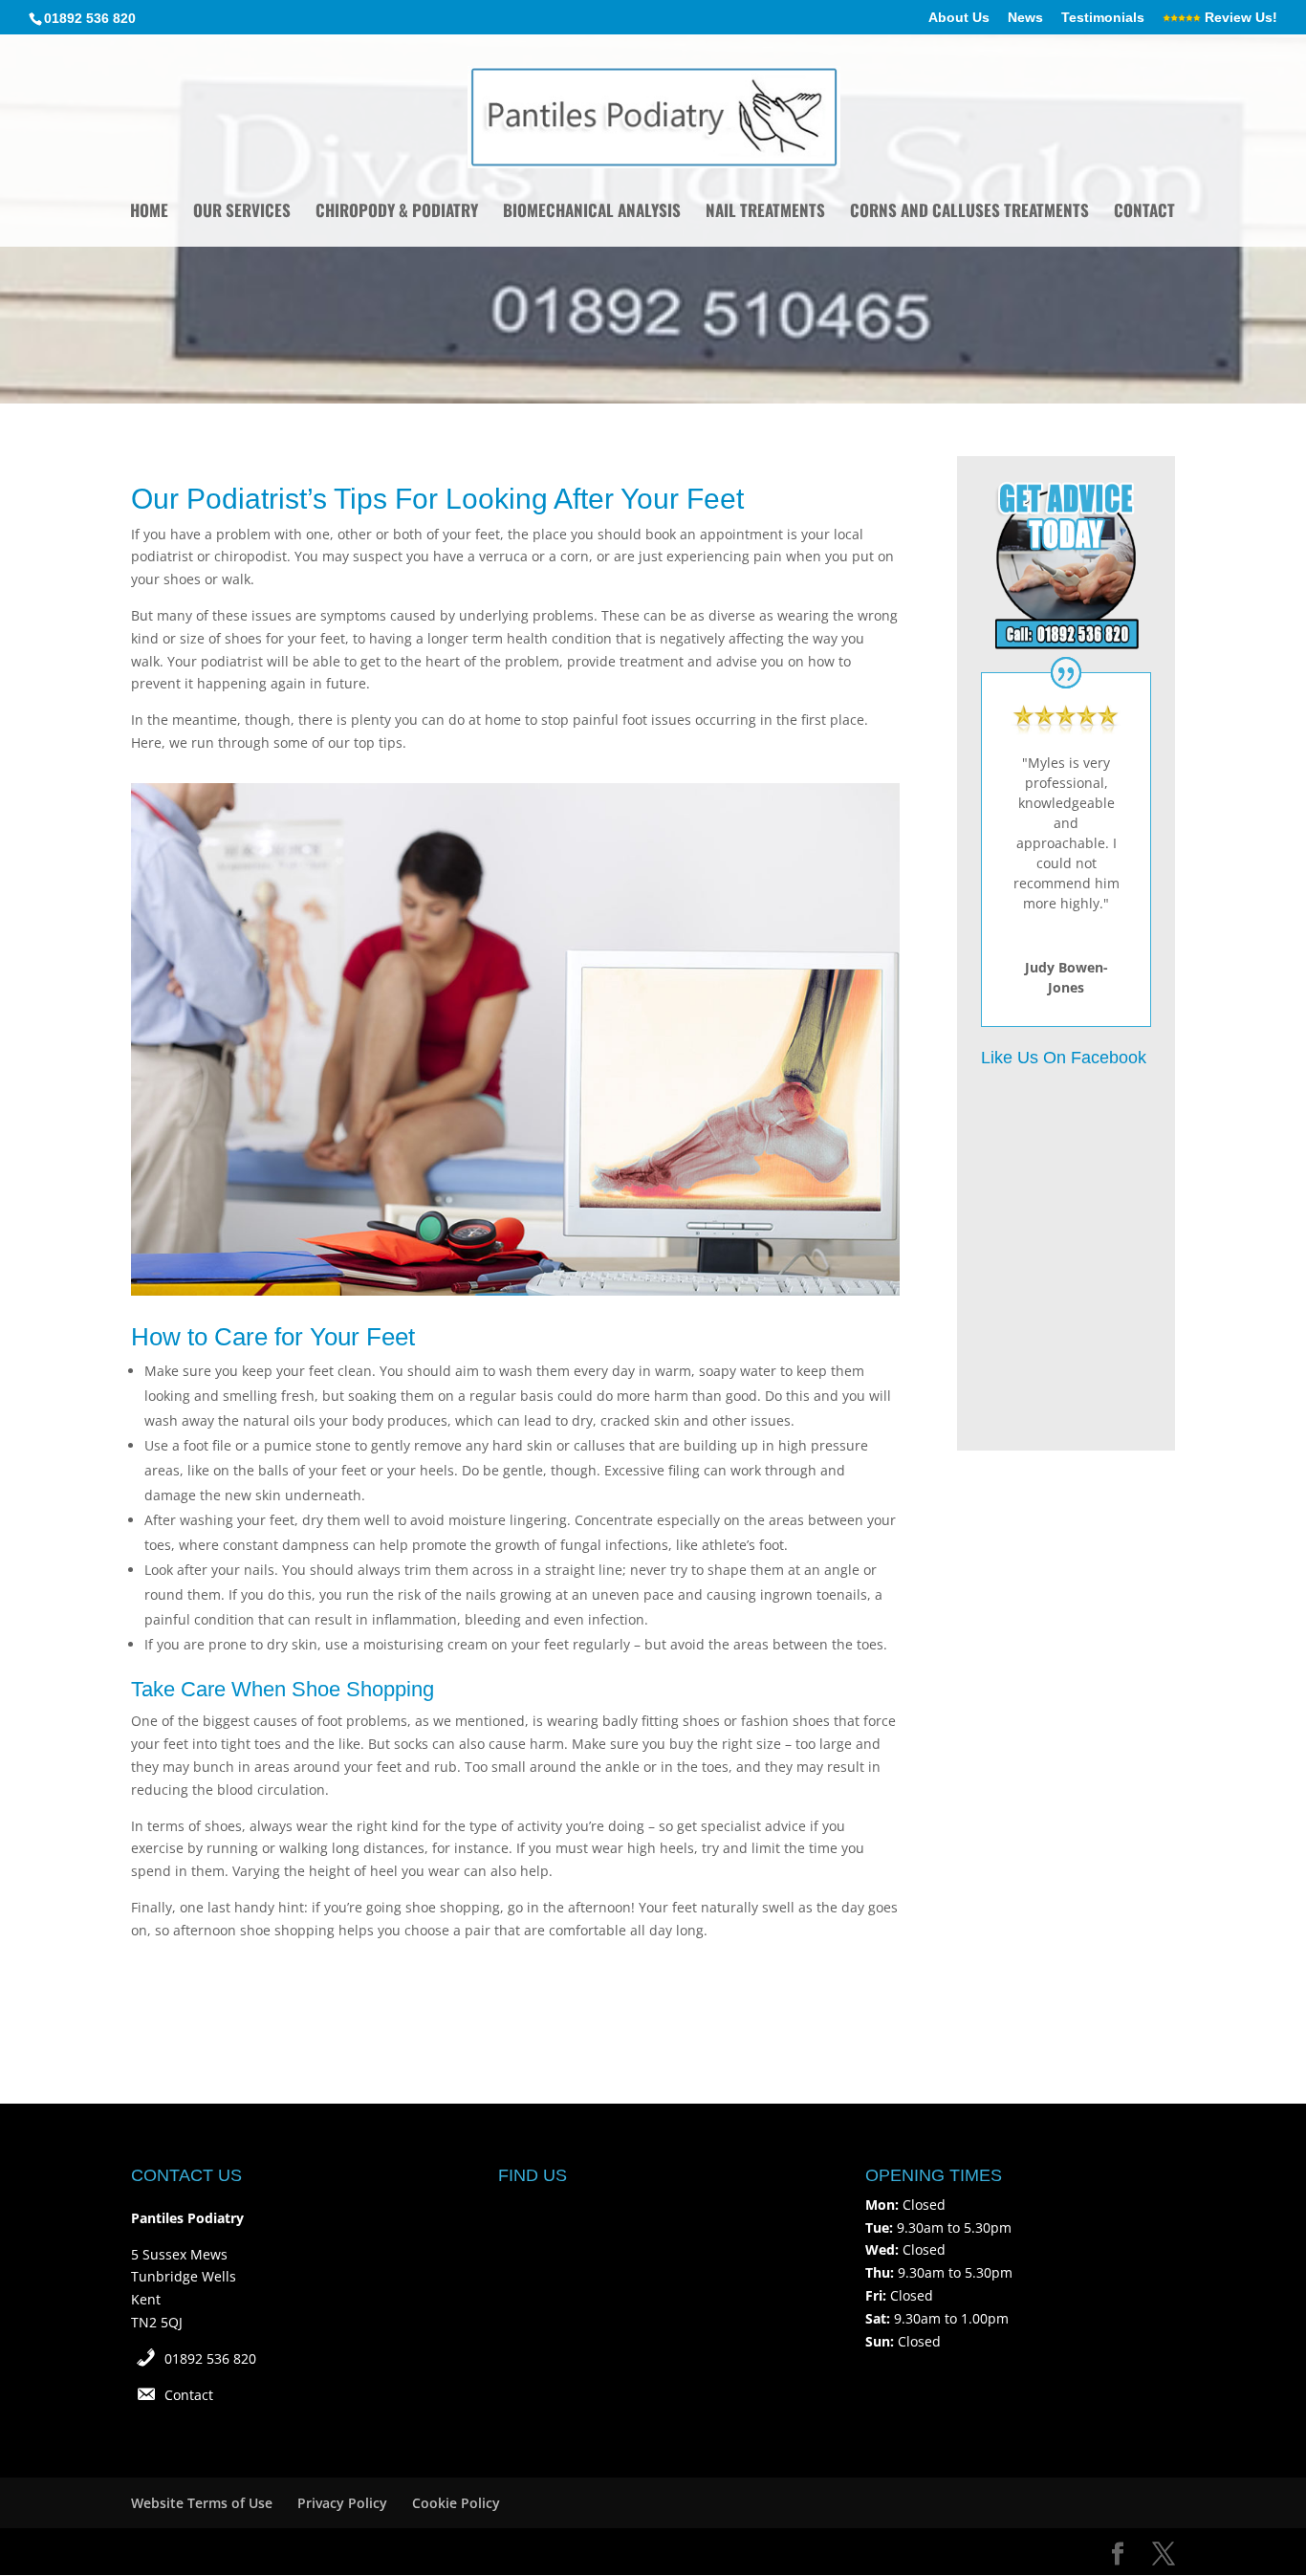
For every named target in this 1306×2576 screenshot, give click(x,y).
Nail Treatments (765, 213)
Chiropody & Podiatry (397, 213)
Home (149, 213)
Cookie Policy (456, 2503)
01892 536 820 (210, 2358)
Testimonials (1103, 18)
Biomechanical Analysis (592, 213)
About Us (959, 18)
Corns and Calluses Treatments (969, 213)
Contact (1144, 213)
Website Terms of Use (202, 2503)
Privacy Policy (342, 2503)
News (1025, 18)
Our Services (242, 213)
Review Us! (1239, 18)
